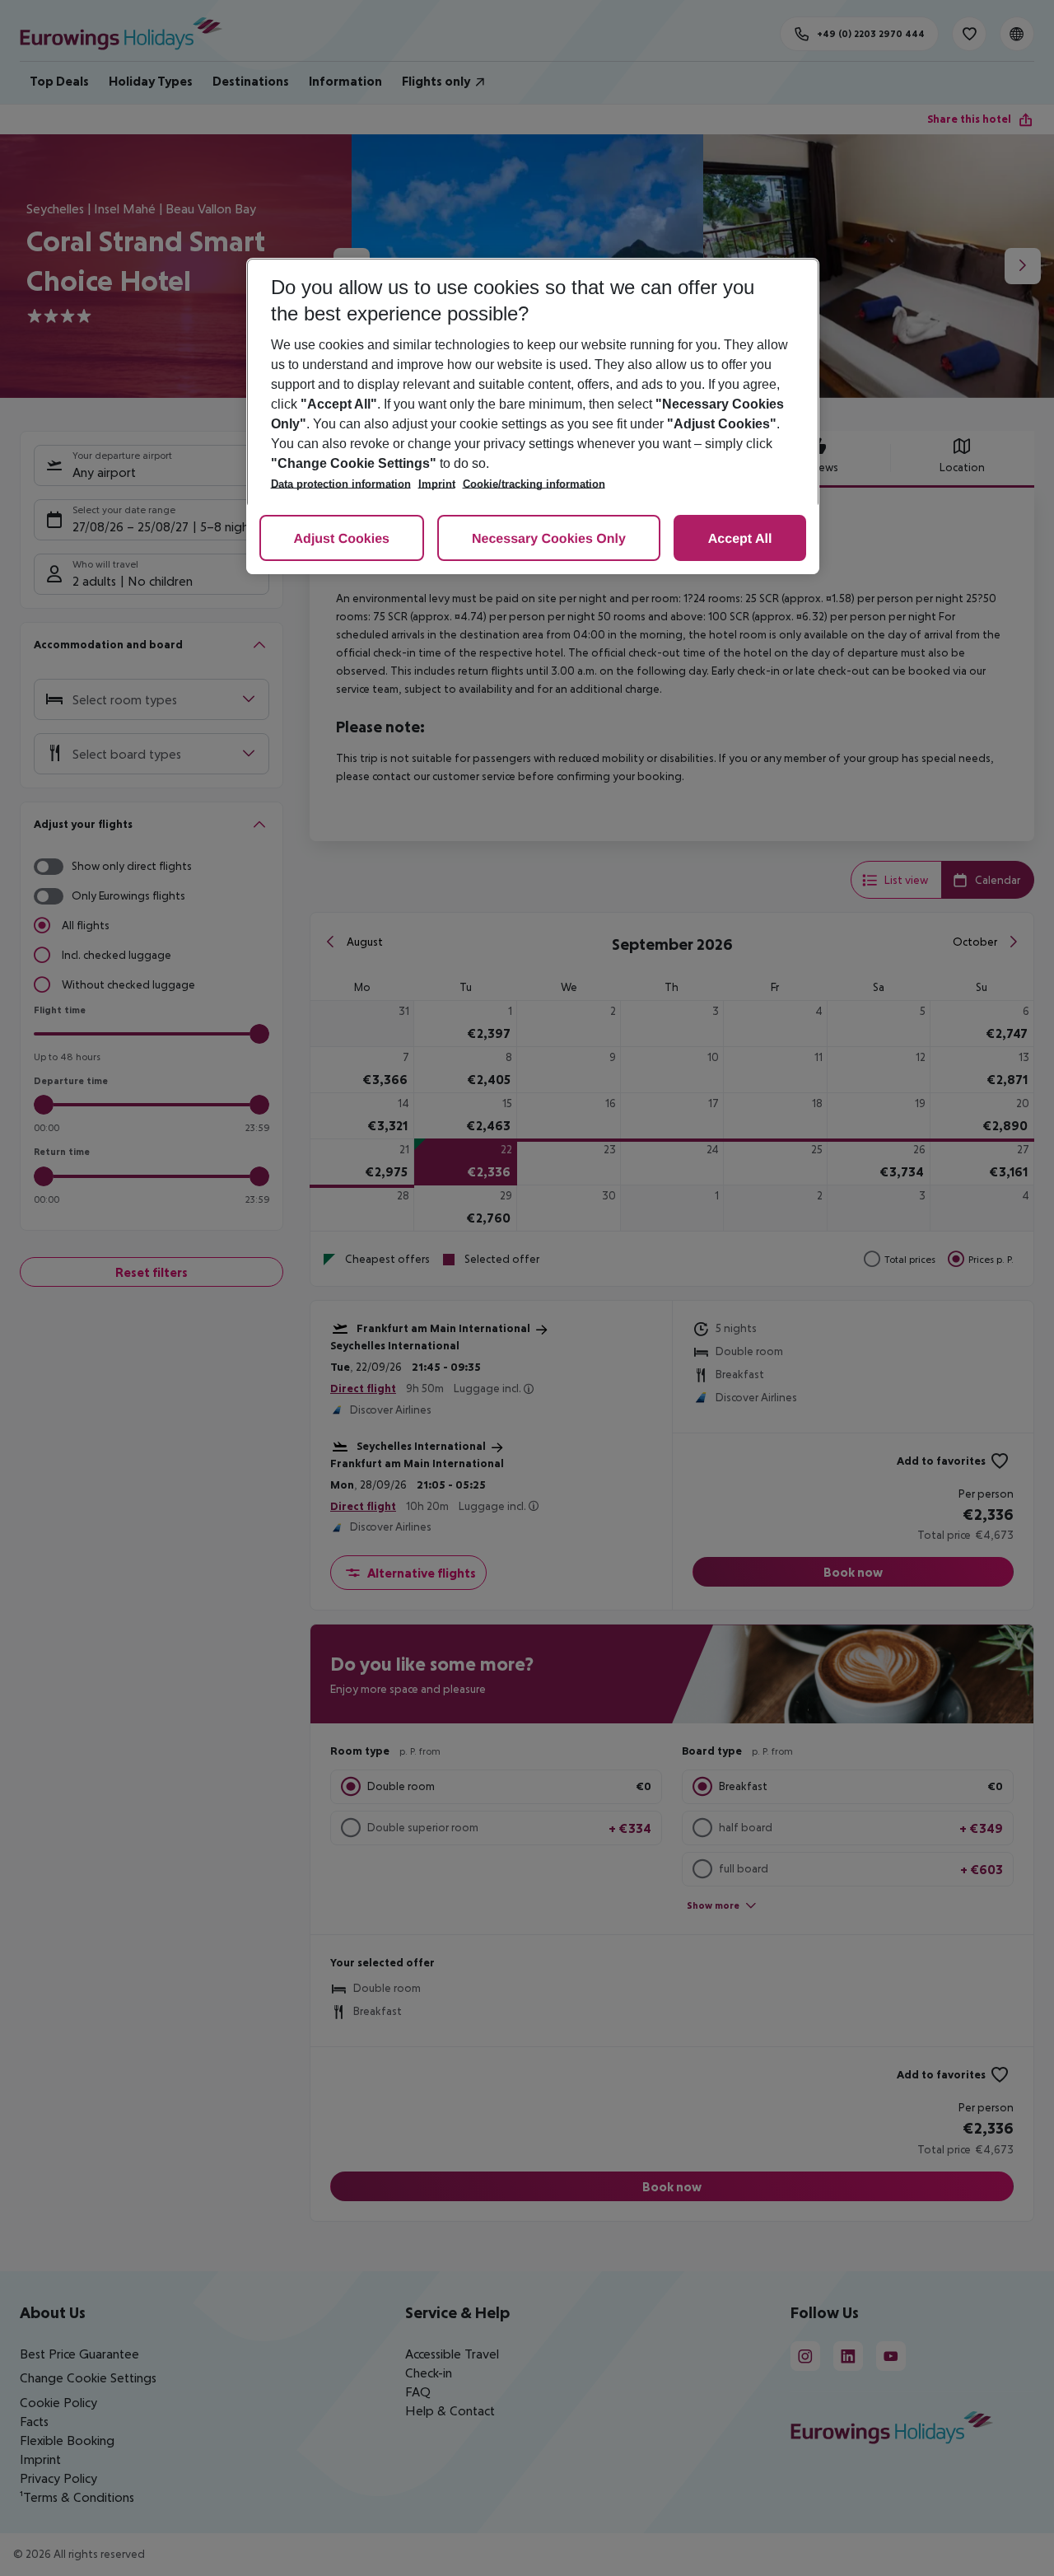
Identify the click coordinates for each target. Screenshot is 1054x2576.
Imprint (437, 484)
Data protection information (341, 484)
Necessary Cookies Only (549, 539)
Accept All (740, 539)
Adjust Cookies (342, 539)
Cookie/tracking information (534, 484)
